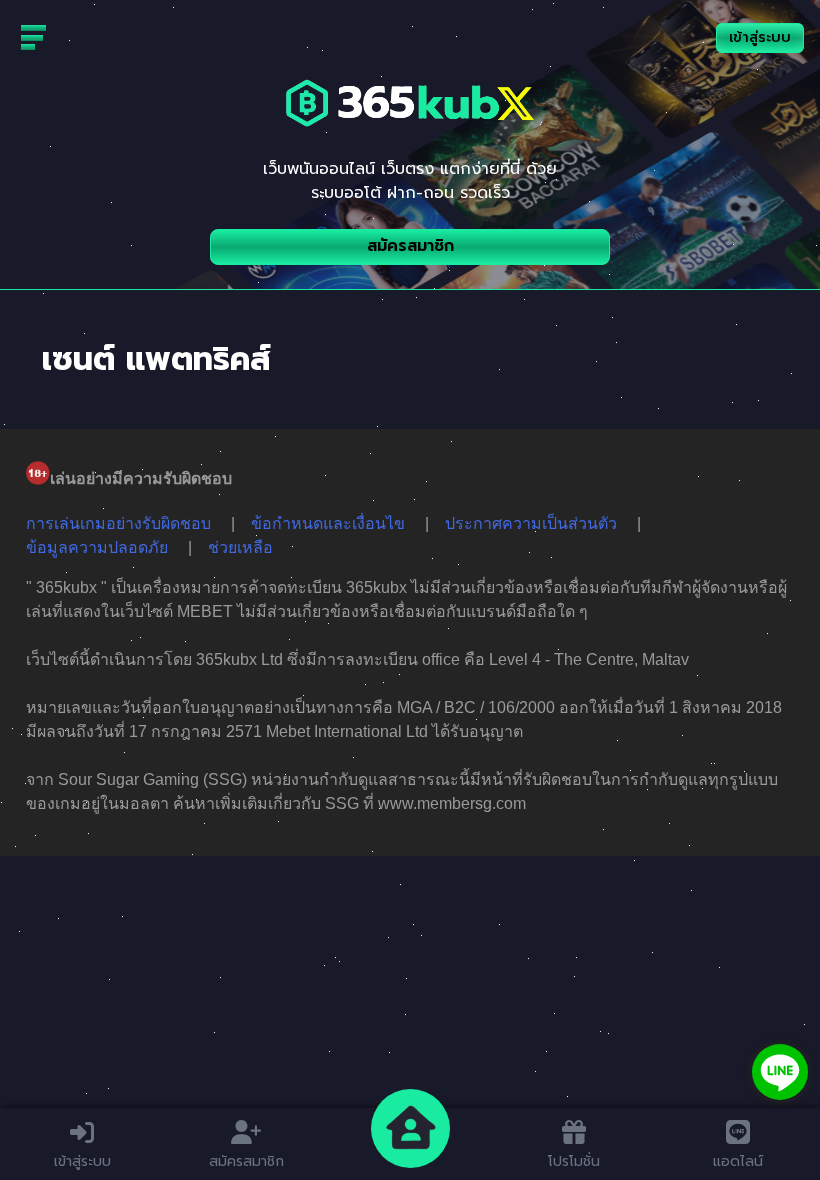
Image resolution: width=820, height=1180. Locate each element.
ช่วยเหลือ (240, 547)
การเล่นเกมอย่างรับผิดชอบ (118, 523)
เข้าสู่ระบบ (760, 37)
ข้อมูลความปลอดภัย (97, 547)
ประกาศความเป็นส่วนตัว (531, 523)
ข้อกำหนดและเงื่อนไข (328, 523)
